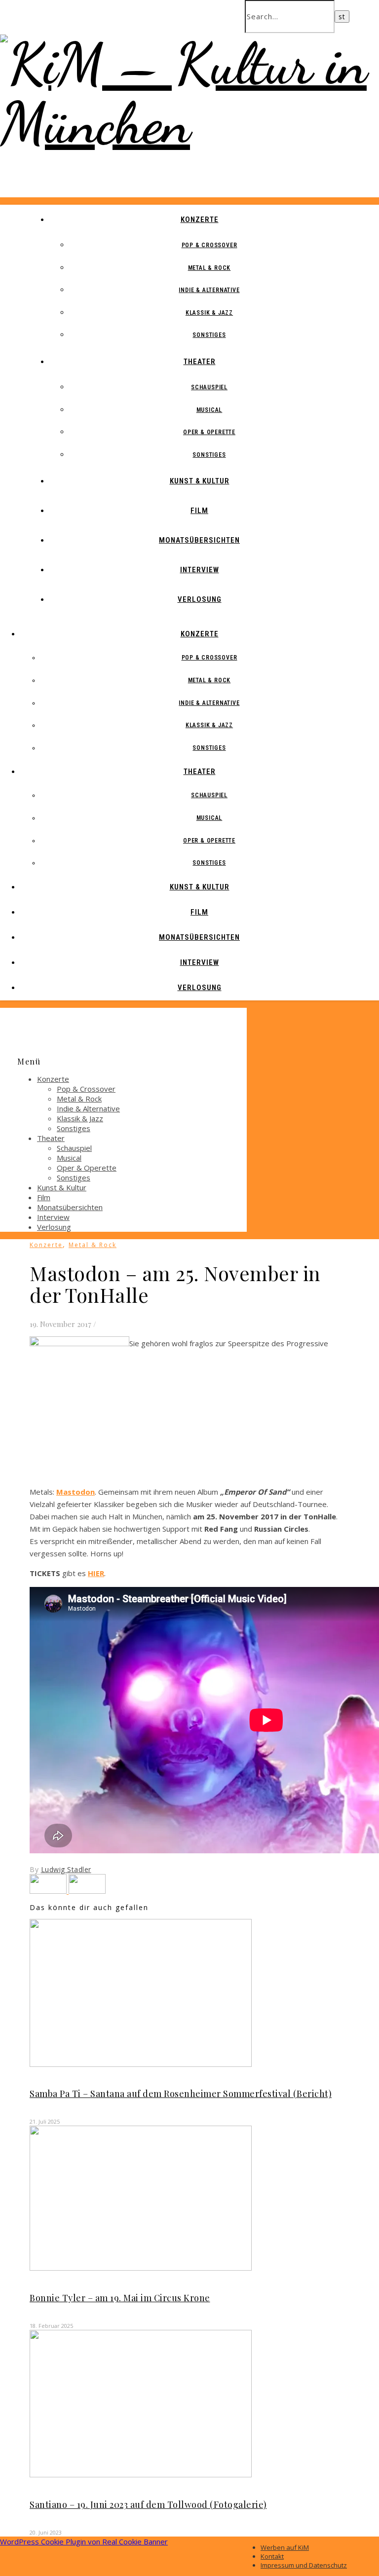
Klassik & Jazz (209, 313)
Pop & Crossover (209, 245)
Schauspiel (209, 387)
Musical (209, 410)
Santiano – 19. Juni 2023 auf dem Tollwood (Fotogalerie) (148, 2504)
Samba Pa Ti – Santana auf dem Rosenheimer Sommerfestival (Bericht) (181, 2094)
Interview (200, 570)
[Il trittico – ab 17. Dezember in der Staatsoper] (49, 1891)
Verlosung (200, 599)
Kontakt (272, 2556)
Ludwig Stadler (66, 1869)
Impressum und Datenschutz (304, 2565)
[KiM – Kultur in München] (189, 123)
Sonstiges (209, 335)
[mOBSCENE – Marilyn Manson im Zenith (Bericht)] (87, 1891)
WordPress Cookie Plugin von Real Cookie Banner (84, 2541)
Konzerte (200, 220)
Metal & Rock (209, 268)
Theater (200, 362)
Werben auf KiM (285, 2547)
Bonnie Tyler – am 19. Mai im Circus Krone (120, 2298)
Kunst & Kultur (200, 481)
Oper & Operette (209, 432)
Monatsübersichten (199, 540)
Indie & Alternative (209, 290)
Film (199, 511)
